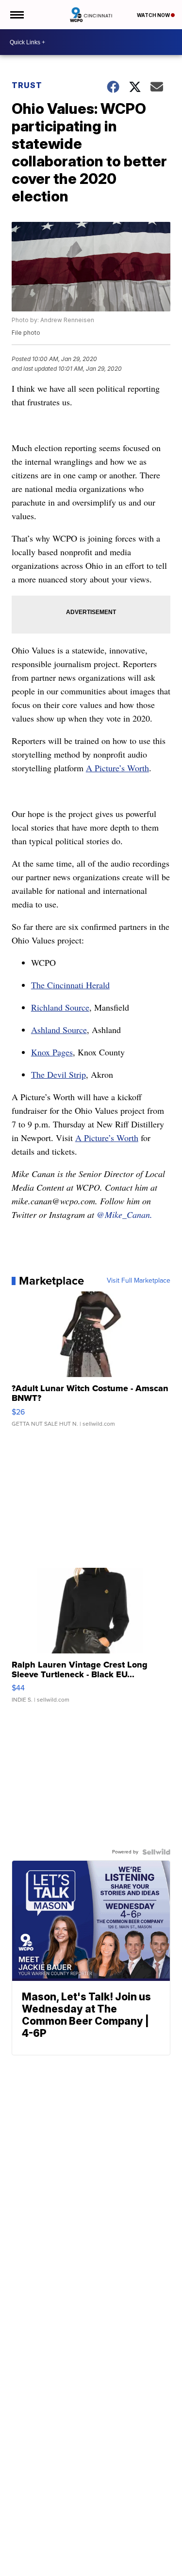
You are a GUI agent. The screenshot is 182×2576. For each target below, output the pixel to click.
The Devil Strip (58, 1074)
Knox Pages (52, 1052)
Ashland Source (59, 1030)
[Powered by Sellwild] (156, 1852)
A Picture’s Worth (117, 768)
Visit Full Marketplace (139, 1281)
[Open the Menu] (16, 15)
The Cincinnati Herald (70, 985)
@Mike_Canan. (123, 1215)
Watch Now (154, 15)
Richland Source (60, 1007)
